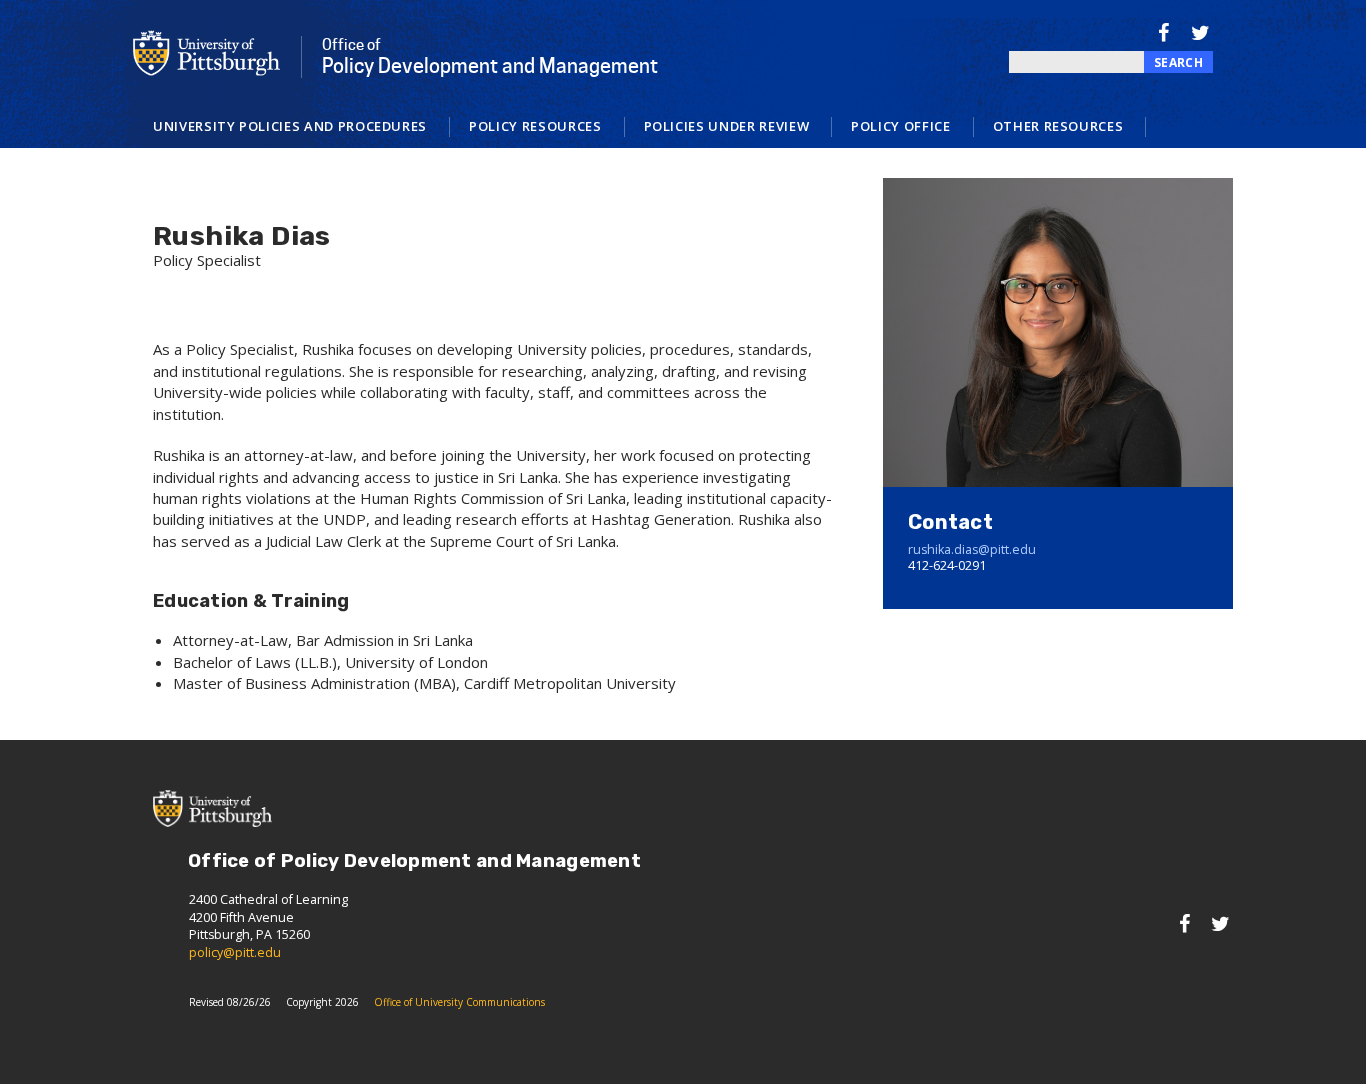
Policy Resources (535, 126)
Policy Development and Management (490, 57)
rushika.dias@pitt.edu (972, 549)
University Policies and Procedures (290, 126)
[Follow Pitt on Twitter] (1200, 32)
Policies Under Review (727, 126)
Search (1178, 62)
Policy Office (900, 126)
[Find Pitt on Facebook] (1163, 32)
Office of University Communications (459, 1002)
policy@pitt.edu (235, 952)
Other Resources (1058, 126)
